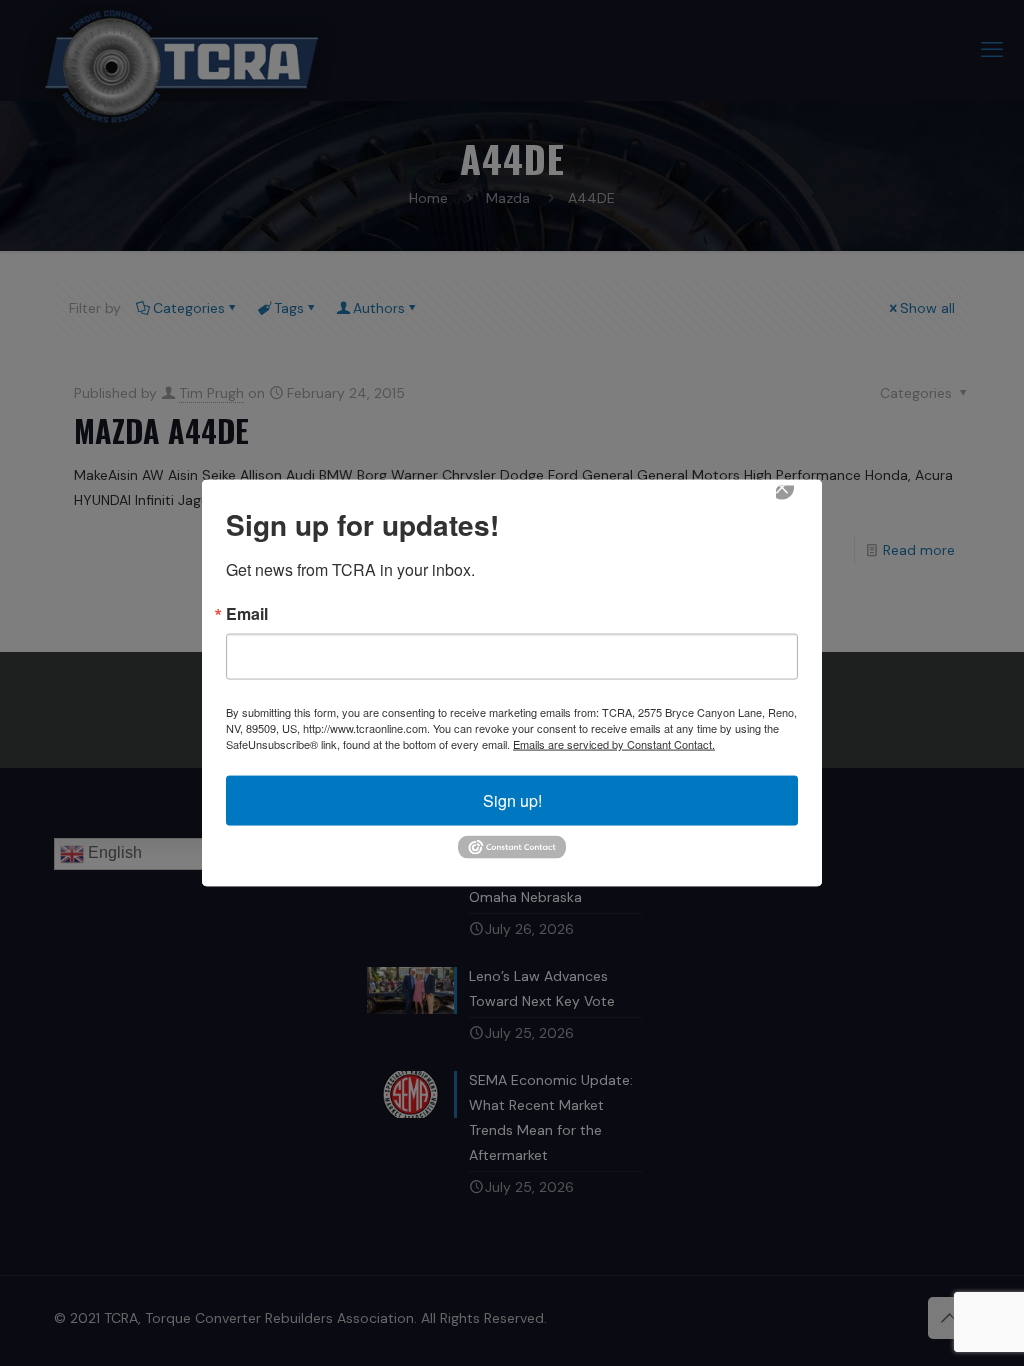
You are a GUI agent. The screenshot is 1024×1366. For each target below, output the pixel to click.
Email (247, 614)
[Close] (796, 502)
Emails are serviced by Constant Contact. (614, 744)
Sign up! (512, 800)
